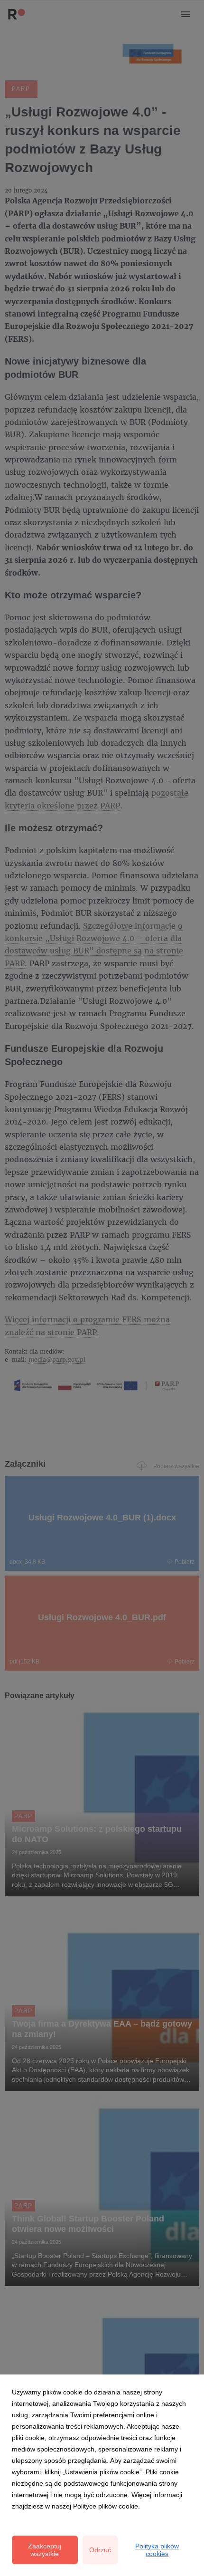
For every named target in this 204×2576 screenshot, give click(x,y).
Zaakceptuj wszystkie (45, 2550)
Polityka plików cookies (157, 2550)
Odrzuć (100, 2550)
